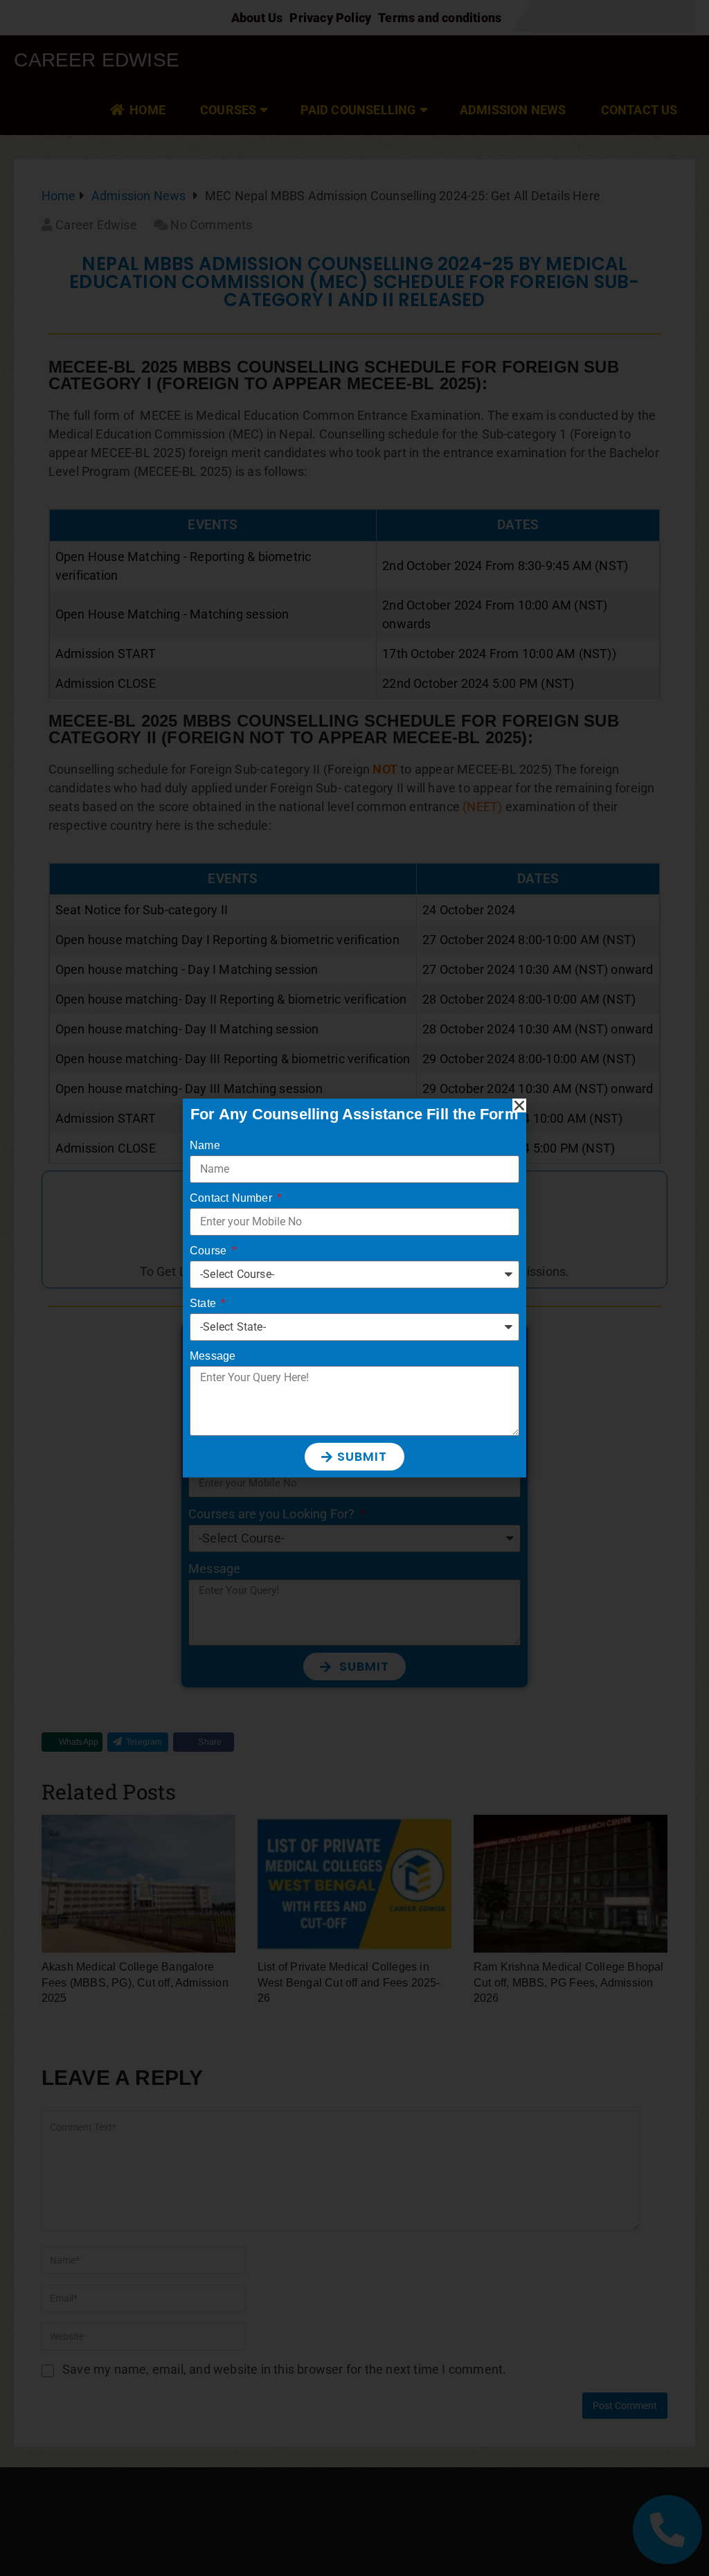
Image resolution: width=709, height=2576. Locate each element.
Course (209, 1251)
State (204, 1303)
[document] (354, 1288)
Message (213, 1356)
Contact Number (232, 1198)
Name (205, 1145)
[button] (519, 1105)
